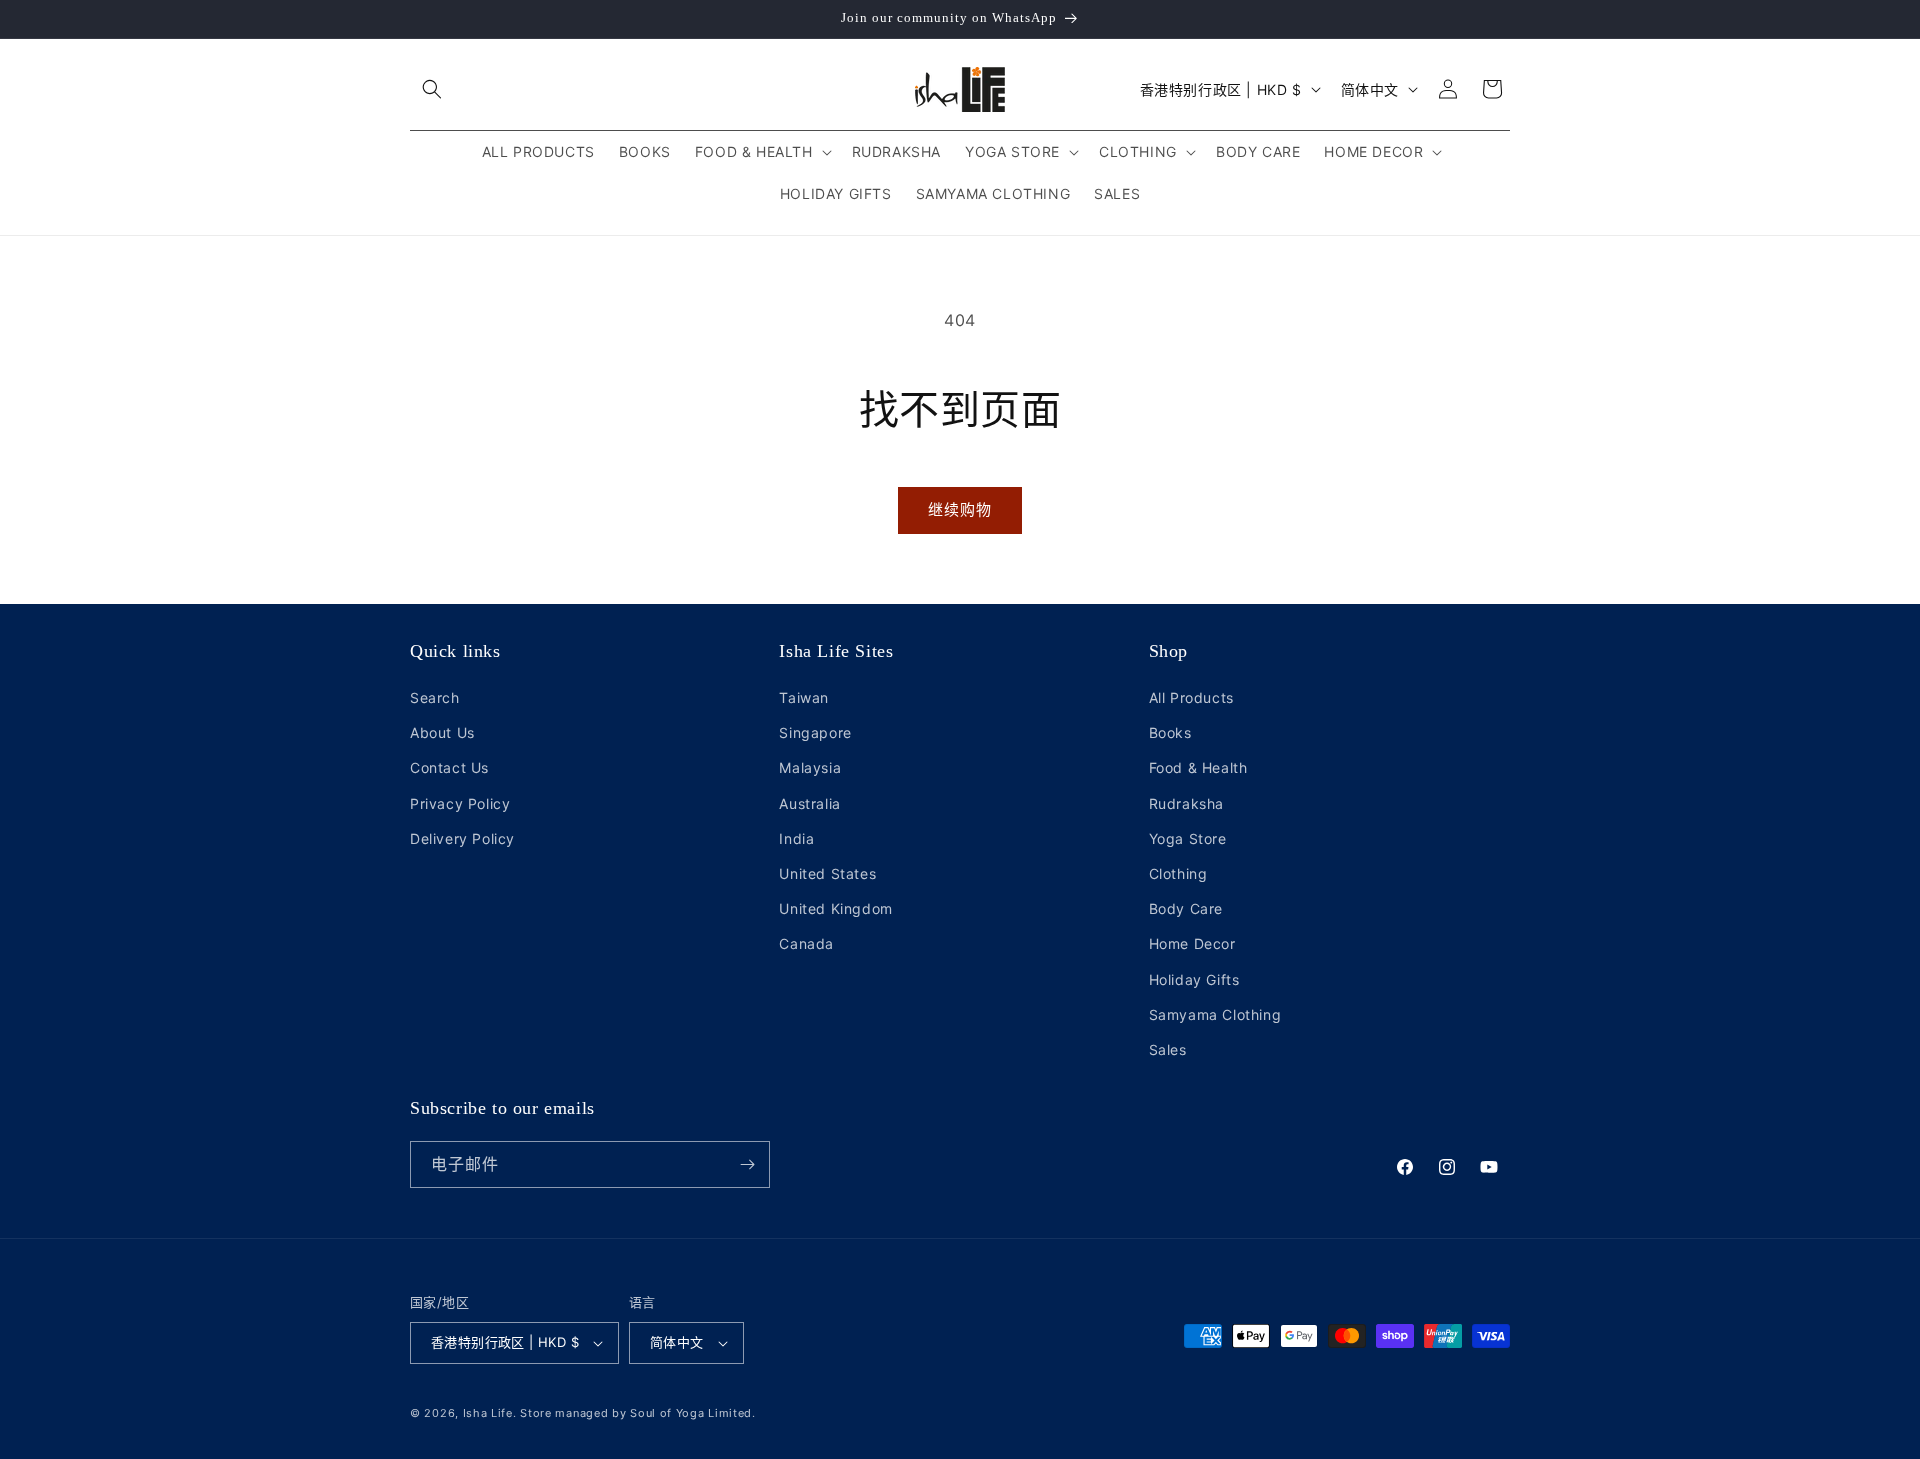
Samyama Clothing (1215, 1014)
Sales (1168, 1049)
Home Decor (1192, 943)
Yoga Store (1188, 838)
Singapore (815, 732)
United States (827, 873)
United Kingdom (835, 908)
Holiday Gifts (1194, 979)
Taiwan (804, 697)
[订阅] (747, 1164)
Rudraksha (1186, 803)
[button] (432, 89)
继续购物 (960, 509)
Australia (809, 803)
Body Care (1186, 908)
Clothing (1178, 873)
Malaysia (810, 767)
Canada (806, 943)
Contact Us (449, 767)
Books (1170, 732)
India (796, 838)
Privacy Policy (460, 803)
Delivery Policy (462, 838)
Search (435, 697)
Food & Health (1198, 767)
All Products (1191, 697)
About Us (442, 732)
